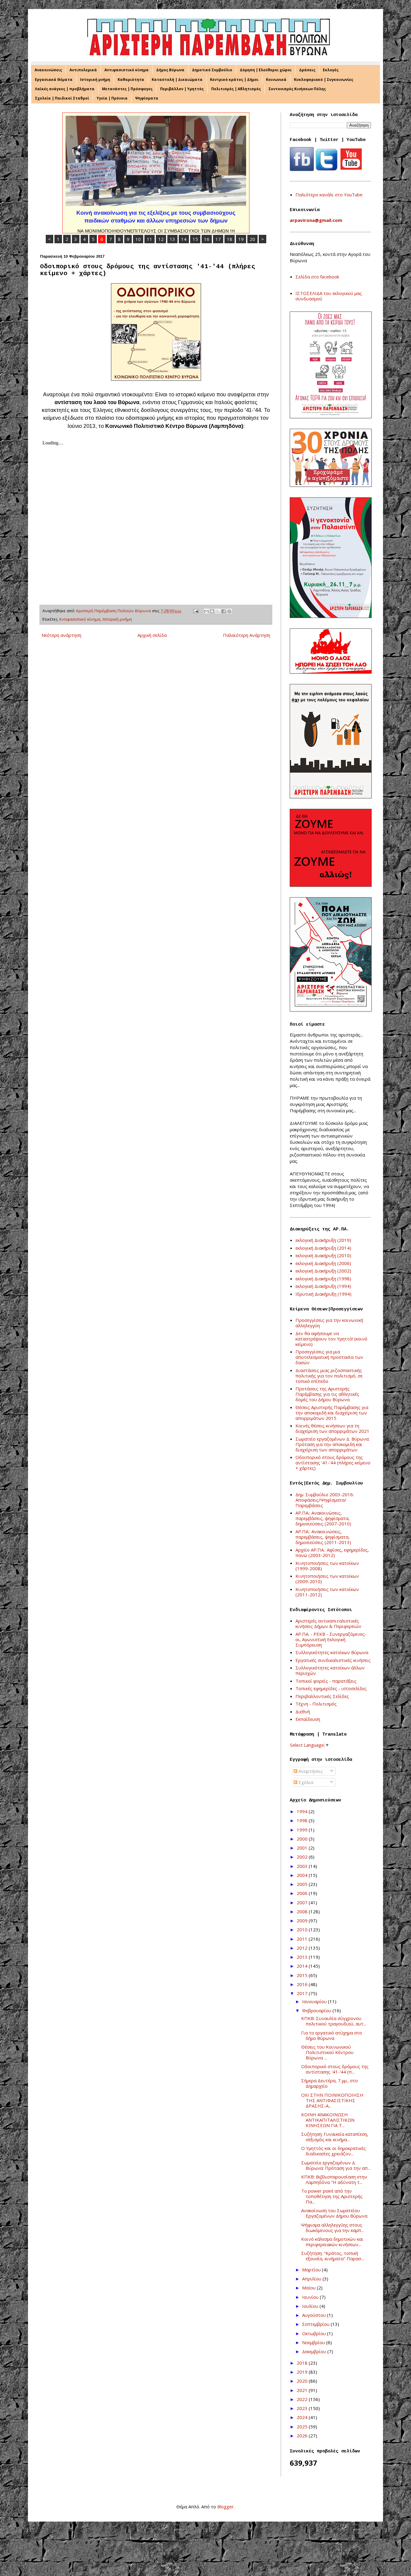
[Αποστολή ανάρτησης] (195, 611)
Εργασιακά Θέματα (54, 80)
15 (195, 239)
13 (172, 239)
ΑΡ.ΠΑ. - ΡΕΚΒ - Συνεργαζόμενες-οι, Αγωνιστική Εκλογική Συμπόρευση (331, 1639)
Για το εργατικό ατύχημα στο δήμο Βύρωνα (332, 2035)
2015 (303, 1975)
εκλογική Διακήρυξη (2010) (323, 1255)
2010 (303, 1930)
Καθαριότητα (131, 80)
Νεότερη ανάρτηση (61, 635)
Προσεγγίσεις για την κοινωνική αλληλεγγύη (329, 1323)
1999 (303, 1830)
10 (138, 239)
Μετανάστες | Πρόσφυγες (127, 89)
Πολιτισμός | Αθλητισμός (236, 89)
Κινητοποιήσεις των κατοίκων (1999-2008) (327, 1566)
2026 (303, 2436)
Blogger (226, 2507)
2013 (303, 1957)
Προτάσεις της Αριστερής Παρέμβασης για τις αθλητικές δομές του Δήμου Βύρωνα (327, 1394)
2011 (303, 1939)
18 (230, 239)
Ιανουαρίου (315, 2001)
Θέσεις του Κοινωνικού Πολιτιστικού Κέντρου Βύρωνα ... (327, 2052)
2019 (303, 2372)
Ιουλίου (311, 2306)
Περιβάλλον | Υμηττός (182, 89)
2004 (303, 1875)
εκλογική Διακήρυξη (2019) (323, 1240)
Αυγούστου (315, 2315)
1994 (303, 1811)
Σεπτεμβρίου (316, 2324)
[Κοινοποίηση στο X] (218, 611)
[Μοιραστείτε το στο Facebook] (224, 611)
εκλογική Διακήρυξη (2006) (323, 1263)
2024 (303, 2417)
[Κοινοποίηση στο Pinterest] (229, 611)
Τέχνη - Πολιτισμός (316, 1704)
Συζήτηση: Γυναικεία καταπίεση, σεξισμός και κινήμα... (335, 2137)
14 (184, 239)
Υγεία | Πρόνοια (112, 98)
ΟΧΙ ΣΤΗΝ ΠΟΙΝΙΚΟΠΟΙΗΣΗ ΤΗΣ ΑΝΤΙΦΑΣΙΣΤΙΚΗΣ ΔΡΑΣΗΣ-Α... (332, 2100)
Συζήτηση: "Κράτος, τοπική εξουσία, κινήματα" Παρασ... (332, 2256)
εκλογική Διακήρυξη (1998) (323, 1279)
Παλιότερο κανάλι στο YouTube (329, 195)
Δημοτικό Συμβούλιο (212, 70)
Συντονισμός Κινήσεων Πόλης (297, 89)
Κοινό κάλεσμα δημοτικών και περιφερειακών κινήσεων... (332, 2242)
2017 (303, 1993)
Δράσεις (307, 70)
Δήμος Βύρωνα (170, 70)
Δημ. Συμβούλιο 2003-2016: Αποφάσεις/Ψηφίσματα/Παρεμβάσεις (325, 1500)
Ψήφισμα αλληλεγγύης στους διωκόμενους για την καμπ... (332, 2228)
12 (161, 239)
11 (150, 239)
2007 (303, 1902)
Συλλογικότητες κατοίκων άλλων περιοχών (330, 1670)
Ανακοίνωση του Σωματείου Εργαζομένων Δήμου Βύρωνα (334, 2213)
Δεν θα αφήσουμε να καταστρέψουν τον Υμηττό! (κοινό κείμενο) (331, 1339)
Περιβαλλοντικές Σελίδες (322, 1696)
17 (218, 239)
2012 (303, 1948)
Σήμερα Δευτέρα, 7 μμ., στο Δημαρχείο (329, 2083)
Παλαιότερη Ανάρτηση (247, 635)
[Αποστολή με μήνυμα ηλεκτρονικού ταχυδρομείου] (206, 611)
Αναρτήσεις (310, 1771)
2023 (303, 2408)
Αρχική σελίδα (152, 635)
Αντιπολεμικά (83, 70)
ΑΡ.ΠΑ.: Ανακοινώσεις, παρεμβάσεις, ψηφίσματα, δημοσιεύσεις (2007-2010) (323, 1518)
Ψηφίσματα (147, 98)
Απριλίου (312, 2279)
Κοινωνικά (276, 80)
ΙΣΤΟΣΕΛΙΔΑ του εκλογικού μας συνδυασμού (329, 296)
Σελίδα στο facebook (317, 277)
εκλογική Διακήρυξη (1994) (323, 1286)
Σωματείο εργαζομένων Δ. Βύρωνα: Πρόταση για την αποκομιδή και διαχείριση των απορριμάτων (332, 1444)
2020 (303, 2381)
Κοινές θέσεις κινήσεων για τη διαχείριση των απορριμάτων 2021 (332, 1428)
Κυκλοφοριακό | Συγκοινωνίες (324, 80)
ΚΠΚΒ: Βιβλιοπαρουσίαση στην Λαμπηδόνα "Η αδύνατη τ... (334, 2179)
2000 (303, 1839)
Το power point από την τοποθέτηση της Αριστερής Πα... (332, 2196)
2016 (303, 1984)
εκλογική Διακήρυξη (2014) (323, 1248)
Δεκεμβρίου (315, 2351)
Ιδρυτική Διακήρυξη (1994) (323, 1294)
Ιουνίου (311, 2297)
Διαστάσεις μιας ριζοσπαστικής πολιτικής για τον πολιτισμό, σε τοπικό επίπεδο (329, 1376)
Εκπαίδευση (308, 1719)
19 (241, 239)
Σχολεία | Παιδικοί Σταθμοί (62, 98)
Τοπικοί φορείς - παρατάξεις (326, 1681)
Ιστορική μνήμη (95, 80)
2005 (303, 1884)
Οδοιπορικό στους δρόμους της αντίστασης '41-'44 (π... (335, 2069)
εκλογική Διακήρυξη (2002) (323, 1271)
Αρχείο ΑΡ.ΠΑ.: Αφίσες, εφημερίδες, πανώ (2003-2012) (332, 1552)
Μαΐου (309, 2288)
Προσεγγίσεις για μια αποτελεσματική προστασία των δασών (329, 1357)
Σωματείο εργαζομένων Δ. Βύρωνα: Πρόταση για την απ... (336, 2165)
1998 (303, 1820)
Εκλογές (331, 70)
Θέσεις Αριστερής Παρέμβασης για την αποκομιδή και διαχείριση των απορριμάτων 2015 (332, 1413)
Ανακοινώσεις (48, 70)
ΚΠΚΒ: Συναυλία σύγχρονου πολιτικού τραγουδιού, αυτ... (334, 2021)
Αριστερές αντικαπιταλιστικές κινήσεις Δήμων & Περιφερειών (328, 1623)
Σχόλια (305, 1782)
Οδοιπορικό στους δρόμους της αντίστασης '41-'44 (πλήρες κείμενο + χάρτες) (333, 1463)
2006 (303, 1893)
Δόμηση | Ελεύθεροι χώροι (266, 70)
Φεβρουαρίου (317, 2010)
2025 (303, 2427)
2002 (303, 1857)
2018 (303, 2363)
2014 (303, 1966)
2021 (303, 2390)
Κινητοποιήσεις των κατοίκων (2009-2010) (327, 1579)
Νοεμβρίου (314, 2342)
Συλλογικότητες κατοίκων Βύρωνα (332, 1652)
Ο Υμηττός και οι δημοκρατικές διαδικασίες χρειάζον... (334, 2151)
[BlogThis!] (212, 611)
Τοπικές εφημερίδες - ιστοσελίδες (331, 1688)
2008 (303, 1911)
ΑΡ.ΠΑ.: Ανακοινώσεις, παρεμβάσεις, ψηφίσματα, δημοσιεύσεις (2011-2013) (323, 1537)
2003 (303, 1866)
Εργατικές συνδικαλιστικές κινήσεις (333, 1660)
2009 (303, 1920)
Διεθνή (303, 1712)
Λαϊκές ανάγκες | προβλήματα (65, 89)
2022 (303, 2399)
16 (207, 239)
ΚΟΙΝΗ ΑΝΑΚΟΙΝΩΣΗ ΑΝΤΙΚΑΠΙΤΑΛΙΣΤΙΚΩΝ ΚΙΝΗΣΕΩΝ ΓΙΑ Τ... (328, 2120)
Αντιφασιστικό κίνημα (127, 70)
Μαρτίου (312, 2270)
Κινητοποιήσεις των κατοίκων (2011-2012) (327, 1592)
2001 (303, 1848)
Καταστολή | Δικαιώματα (177, 80)
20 (252, 239)
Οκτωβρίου (315, 2333)
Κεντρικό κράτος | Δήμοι (234, 80)
